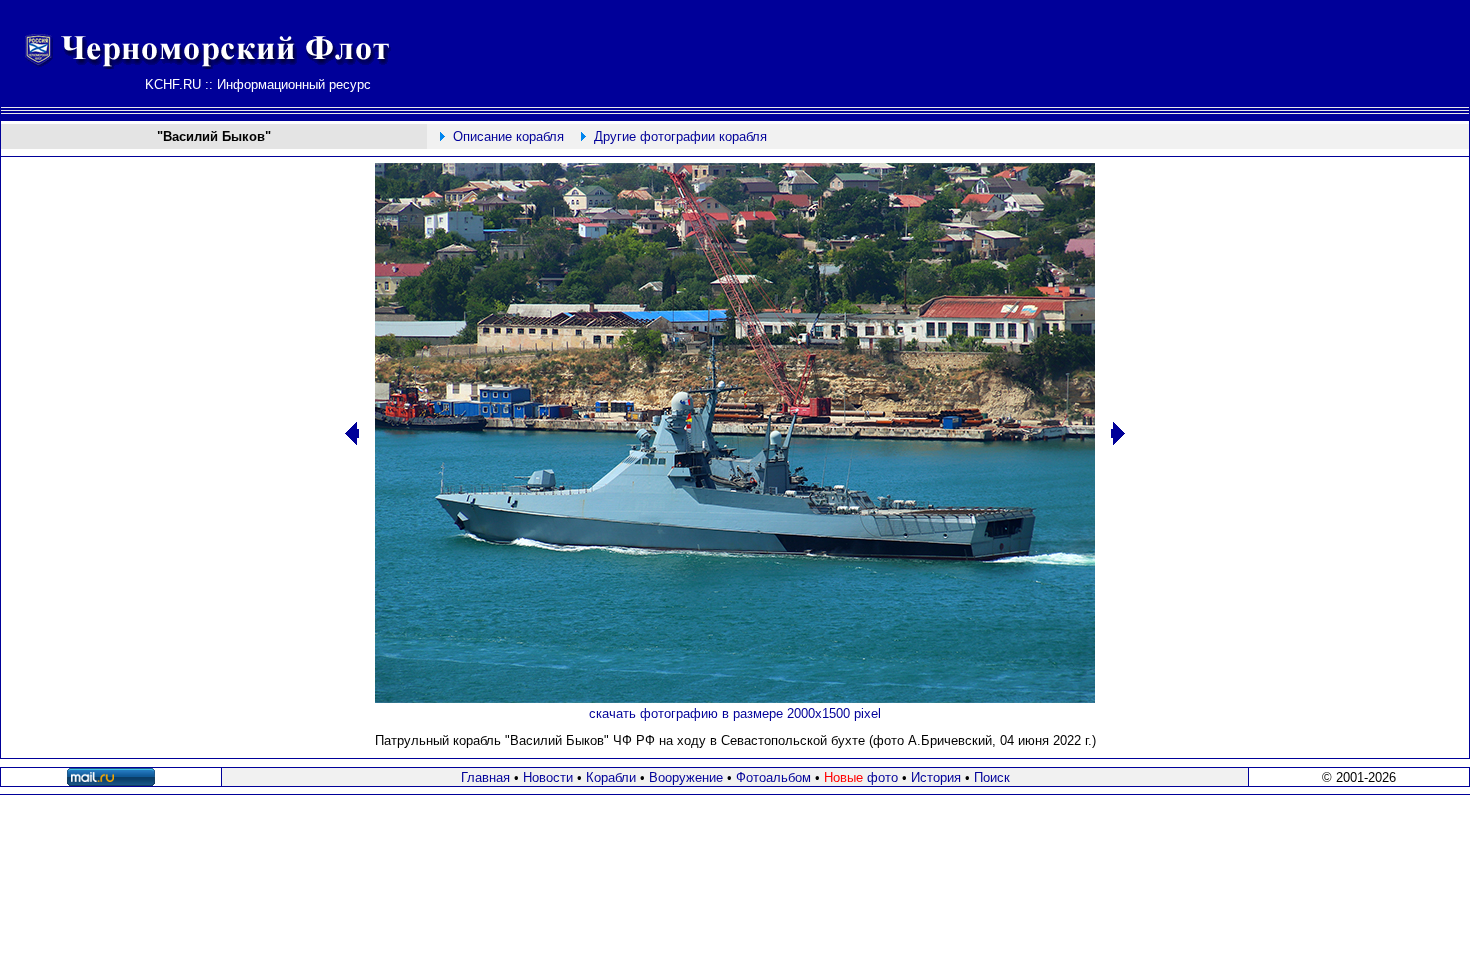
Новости (548, 777)
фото (861, 777)
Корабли (611, 777)
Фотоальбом (773, 777)
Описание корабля (508, 136)
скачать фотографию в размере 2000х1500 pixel (735, 713)
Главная (485, 777)
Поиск (992, 777)
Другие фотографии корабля (680, 136)
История (936, 777)
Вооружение (686, 777)
